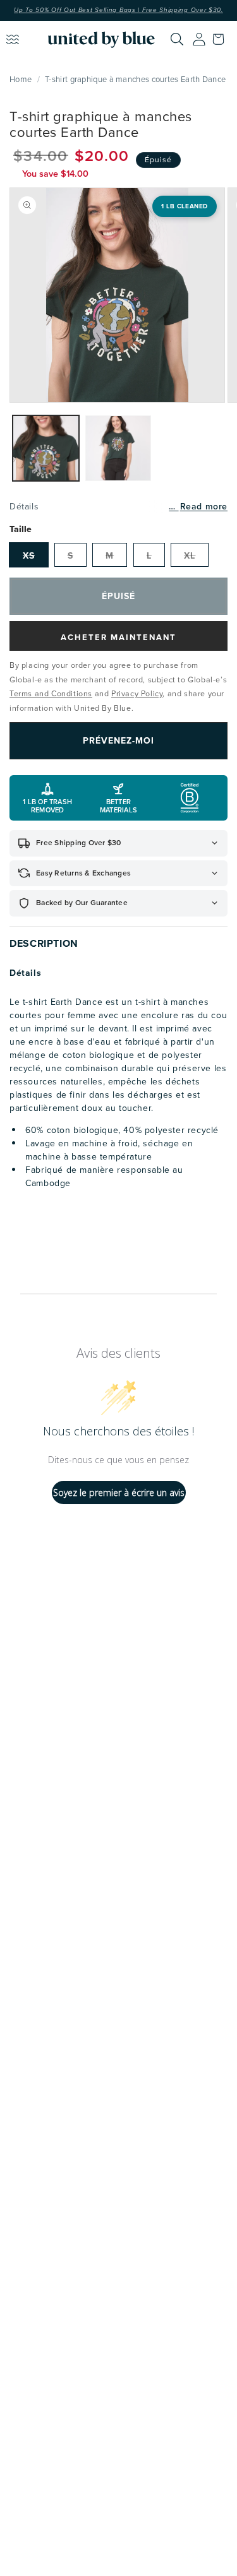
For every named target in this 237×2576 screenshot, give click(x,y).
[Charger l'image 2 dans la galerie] (118, 448)
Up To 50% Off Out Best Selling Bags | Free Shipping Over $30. (118, 10)
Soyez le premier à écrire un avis (119, 1493)
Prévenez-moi (118, 740)
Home (21, 79)
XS (29, 555)
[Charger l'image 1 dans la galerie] (46, 448)
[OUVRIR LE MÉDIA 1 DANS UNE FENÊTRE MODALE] (117, 295)
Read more (204, 507)
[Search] (177, 39)
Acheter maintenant (118, 637)
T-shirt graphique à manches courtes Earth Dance (135, 79)
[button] (221, 39)
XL (190, 555)
